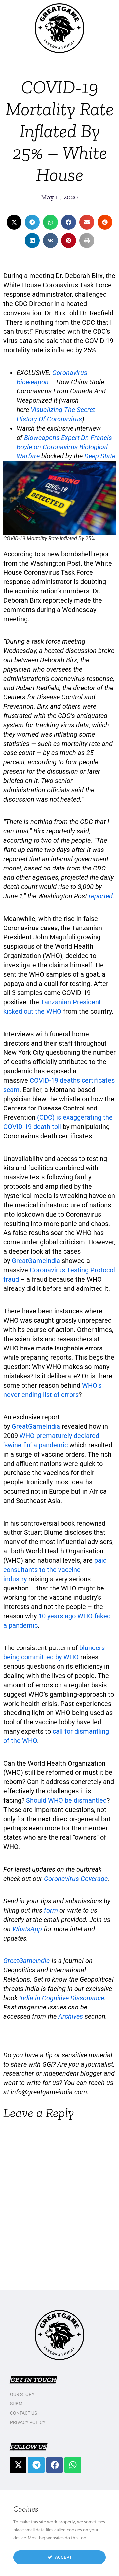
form (51, 1910)
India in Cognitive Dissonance (62, 1998)
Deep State (100, 456)
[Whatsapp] (73, 2465)
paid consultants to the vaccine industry (55, 1570)
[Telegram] (36, 2465)
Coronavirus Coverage (76, 1879)
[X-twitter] (18, 2465)
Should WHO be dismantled (66, 1800)
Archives (71, 2016)
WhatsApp (27, 1929)
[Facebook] (55, 2465)
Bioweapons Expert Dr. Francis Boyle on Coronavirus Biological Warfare (64, 447)
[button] (14, 222)
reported (101, 896)
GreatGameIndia (36, 1261)
